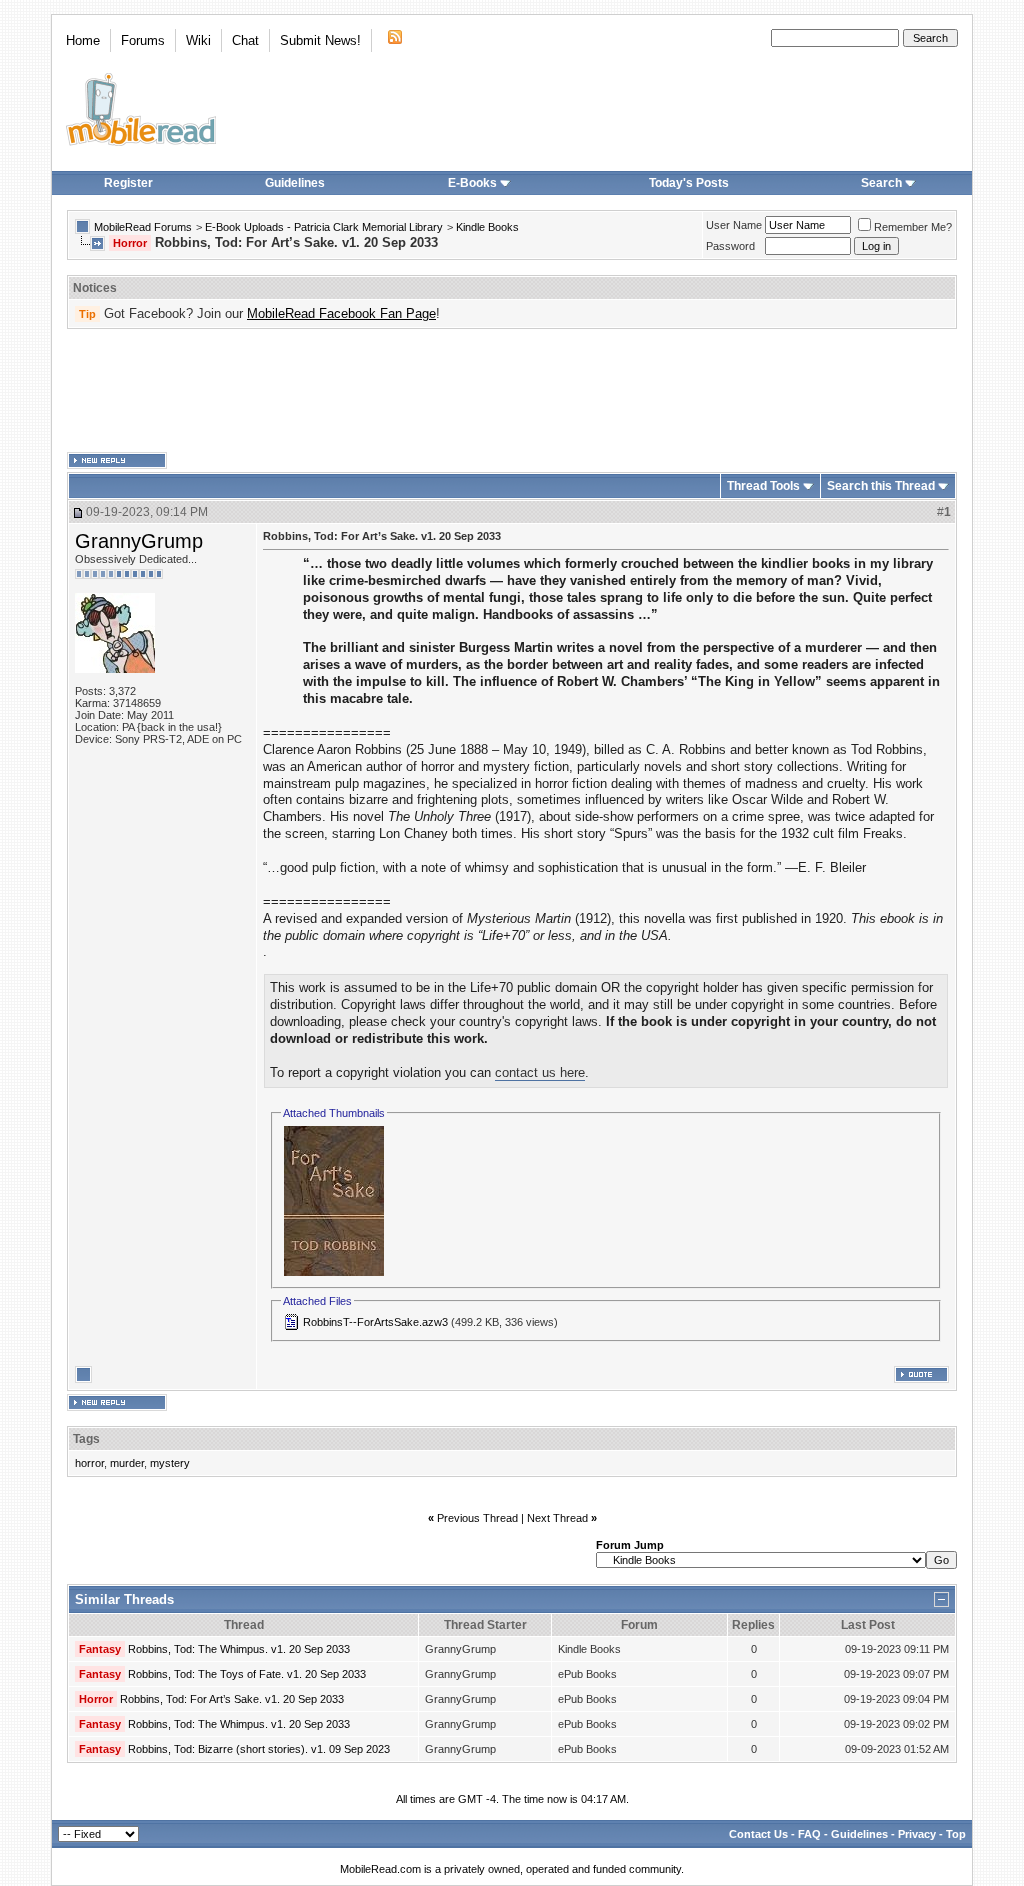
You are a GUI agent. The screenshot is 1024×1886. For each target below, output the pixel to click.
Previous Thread (477, 1518)
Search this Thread (881, 486)
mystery (170, 1463)
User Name (734, 225)
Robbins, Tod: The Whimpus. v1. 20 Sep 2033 (239, 1649)
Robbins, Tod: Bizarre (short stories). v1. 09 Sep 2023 (259, 1749)
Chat (245, 40)
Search (881, 183)
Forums (143, 40)
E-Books (472, 183)
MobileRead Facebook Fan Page (341, 313)
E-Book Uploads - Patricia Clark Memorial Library (324, 227)
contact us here (540, 1072)
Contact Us (758, 1834)
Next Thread (557, 1518)
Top (956, 1834)
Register (128, 183)
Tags (86, 1439)
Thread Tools (763, 486)
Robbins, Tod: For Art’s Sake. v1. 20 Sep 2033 (232, 1699)
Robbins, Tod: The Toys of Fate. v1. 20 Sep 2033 (247, 1674)
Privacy (917, 1834)
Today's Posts (689, 183)
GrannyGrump (139, 541)
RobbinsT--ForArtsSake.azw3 (375, 1322)
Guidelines (295, 183)
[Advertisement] (512, 391)
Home (83, 40)
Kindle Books (487, 227)
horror (89, 1463)
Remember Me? (913, 227)
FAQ (809, 1834)
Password (730, 246)
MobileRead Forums (143, 227)
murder (127, 1463)
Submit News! (320, 40)
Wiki (198, 40)
